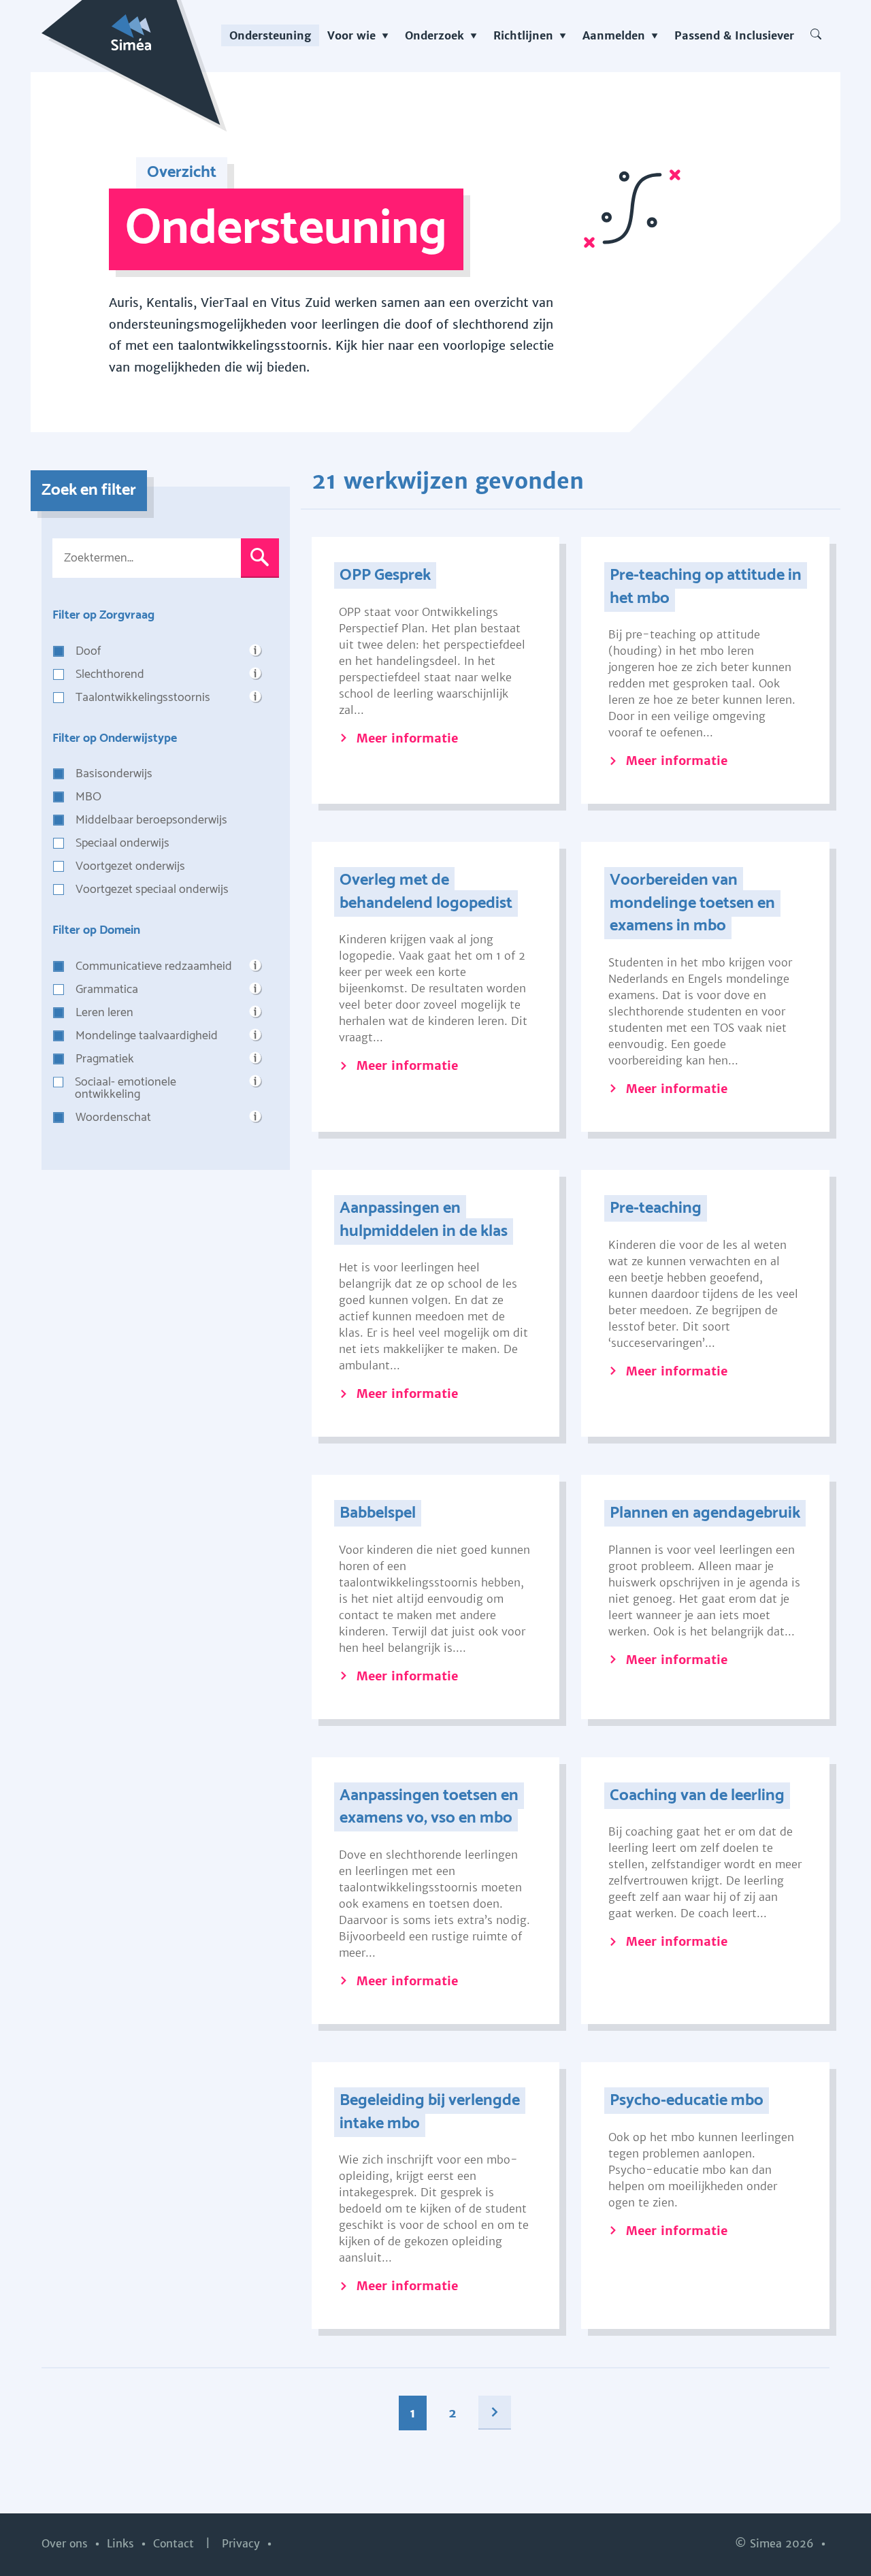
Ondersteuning (270, 35)
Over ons (66, 2543)
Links (122, 2543)
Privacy (243, 2543)
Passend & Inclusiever (734, 35)
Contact (175, 2543)
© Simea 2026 (776, 2543)
